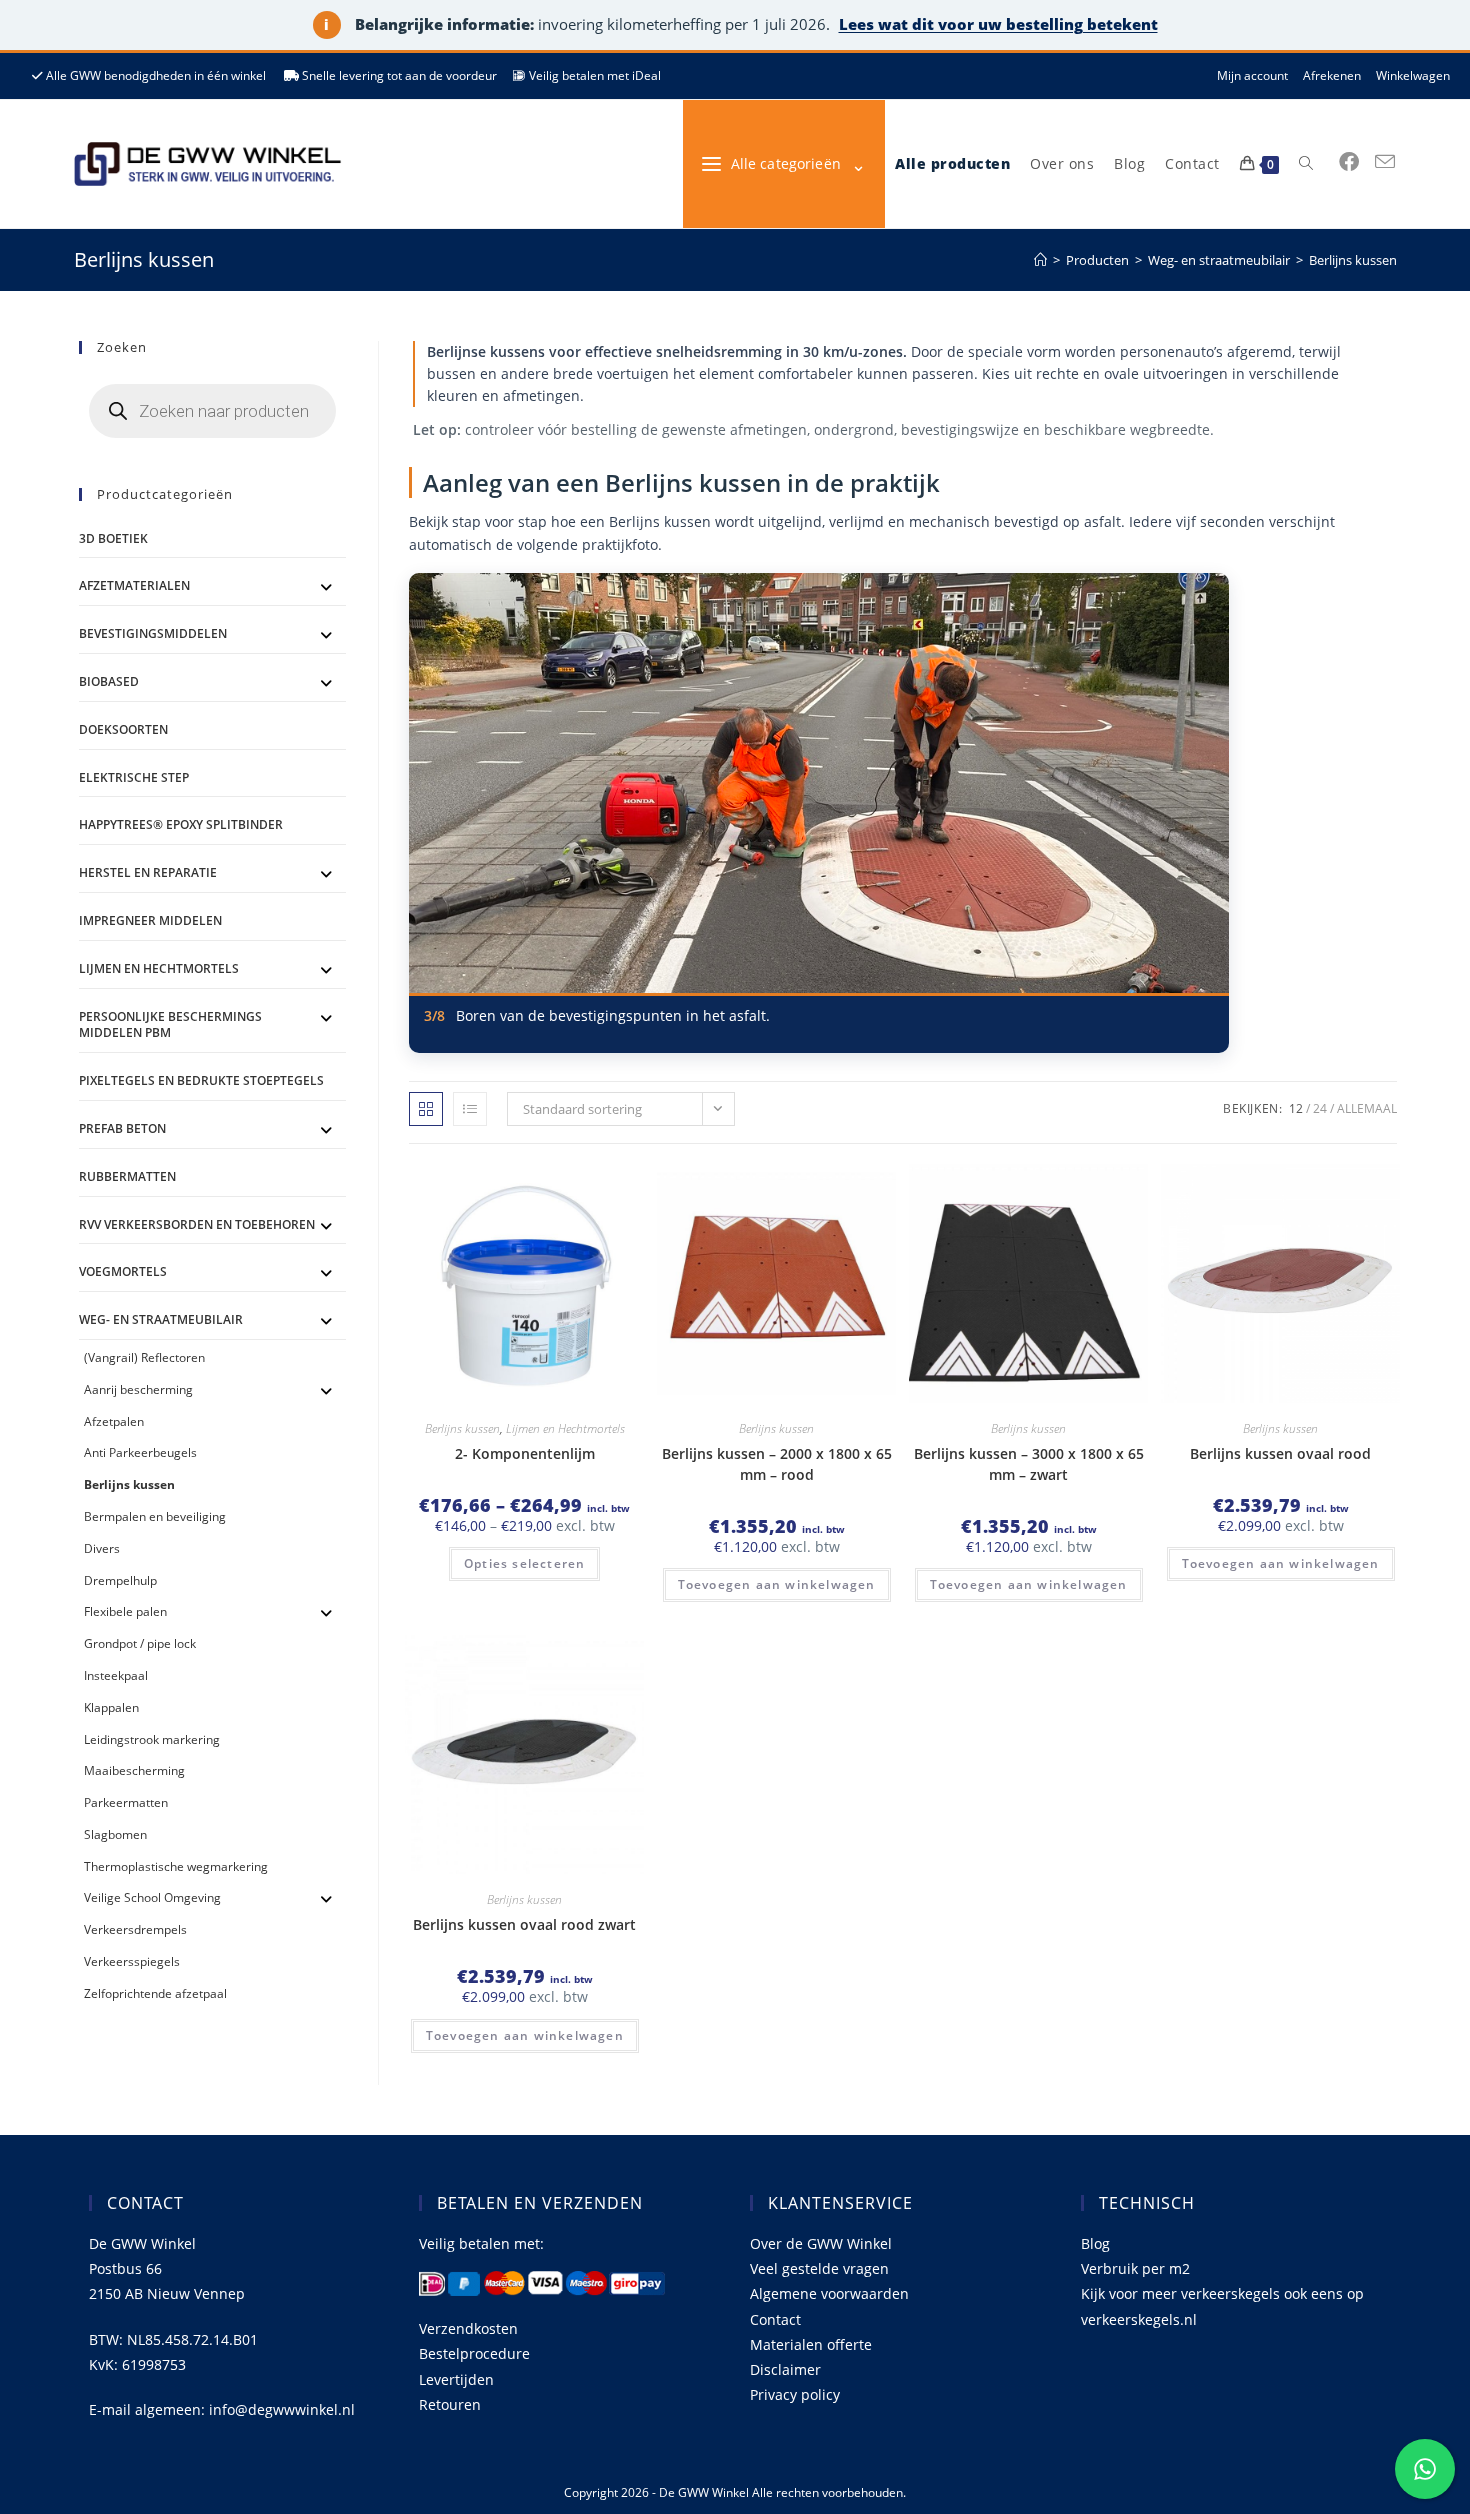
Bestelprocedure (474, 2353)
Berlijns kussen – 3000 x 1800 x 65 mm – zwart (1029, 1464)
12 (1296, 1108)
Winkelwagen (1413, 75)
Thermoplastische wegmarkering (176, 1866)
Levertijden (456, 2379)
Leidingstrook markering (152, 1739)
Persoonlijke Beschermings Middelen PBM (170, 1025)
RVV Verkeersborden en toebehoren (197, 1224)
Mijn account (1252, 75)
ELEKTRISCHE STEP (134, 777)
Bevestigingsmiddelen (153, 633)
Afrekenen (1332, 75)
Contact (775, 2319)
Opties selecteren (524, 1563)
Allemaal (1367, 1108)
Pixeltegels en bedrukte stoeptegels (201, 1080)
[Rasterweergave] (426, 1109)
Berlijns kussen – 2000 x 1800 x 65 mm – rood (777, 1464)
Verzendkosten (468, 2328)
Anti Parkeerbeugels (140, 1452)
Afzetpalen (114, 1421)
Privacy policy (795, 2394)
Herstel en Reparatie (148, 872)
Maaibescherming (134, 1770)
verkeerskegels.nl (1139, 2319)
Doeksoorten (123, 729)
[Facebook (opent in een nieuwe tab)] (1349, 162)
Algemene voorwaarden (829, 2293)
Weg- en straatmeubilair (161, 1319)
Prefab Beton (122, 1128)
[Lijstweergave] (470, 1109)
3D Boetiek (113, 538)
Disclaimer (785, 2369)
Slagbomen (115, 1834)
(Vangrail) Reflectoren (144, 1357)
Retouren (450, 2404)
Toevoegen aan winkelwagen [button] (777, 1584)
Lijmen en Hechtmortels (565, 1428)
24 (1320, 1108)
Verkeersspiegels (132, 1961)
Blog (1095, 2243)
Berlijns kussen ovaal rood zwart (524, 1924)
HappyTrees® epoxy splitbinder (181, 824)
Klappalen (111, 1707)
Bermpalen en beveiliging (155, 1516)
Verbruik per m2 (1135, 2268)
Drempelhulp (120, 1580)
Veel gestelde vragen (819, 2268)
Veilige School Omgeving (152, 1897)
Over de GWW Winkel (821, 2243)
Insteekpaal (116, 1675)
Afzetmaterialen (134, 585)
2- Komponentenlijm (525, 1453)
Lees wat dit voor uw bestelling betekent (998, 24)
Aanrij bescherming (138, 1389)
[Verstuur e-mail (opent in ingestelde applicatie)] (1385, 162)
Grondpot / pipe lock (140, 1643)
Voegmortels (123, 1271)
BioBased (109, 681)
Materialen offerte (811, 2344)
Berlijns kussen (1353, 260)
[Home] (1040, 260)
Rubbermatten (127, 1176)
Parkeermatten (126, 1802)
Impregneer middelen (150, 920)
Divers (102, 1548)
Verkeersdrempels (135, 1929)
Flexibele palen (125, 1611)
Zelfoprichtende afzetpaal (155, 1993)
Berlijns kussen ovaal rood (1280, 1453)
